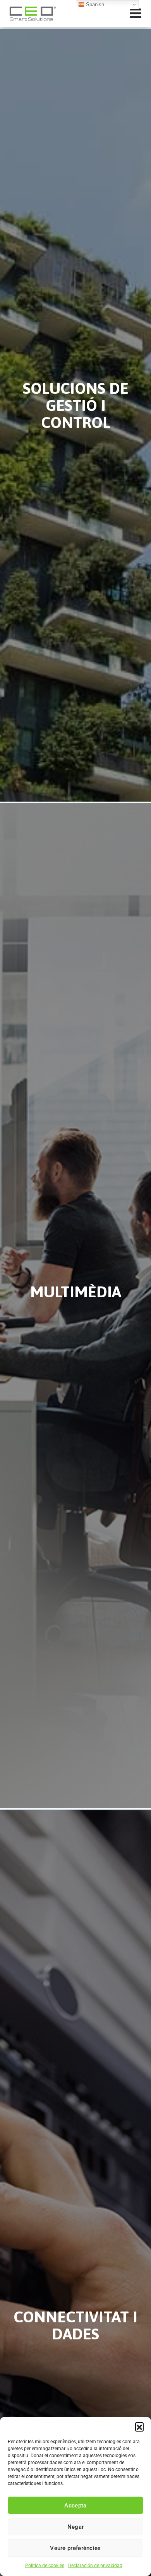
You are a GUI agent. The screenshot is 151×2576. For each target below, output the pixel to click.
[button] (139, 2427)
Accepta (75, 2506)
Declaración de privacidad (95, 2566)
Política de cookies (45, 2566)
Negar (76, 2527)
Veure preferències (75, 2548)
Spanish (94, 4)
